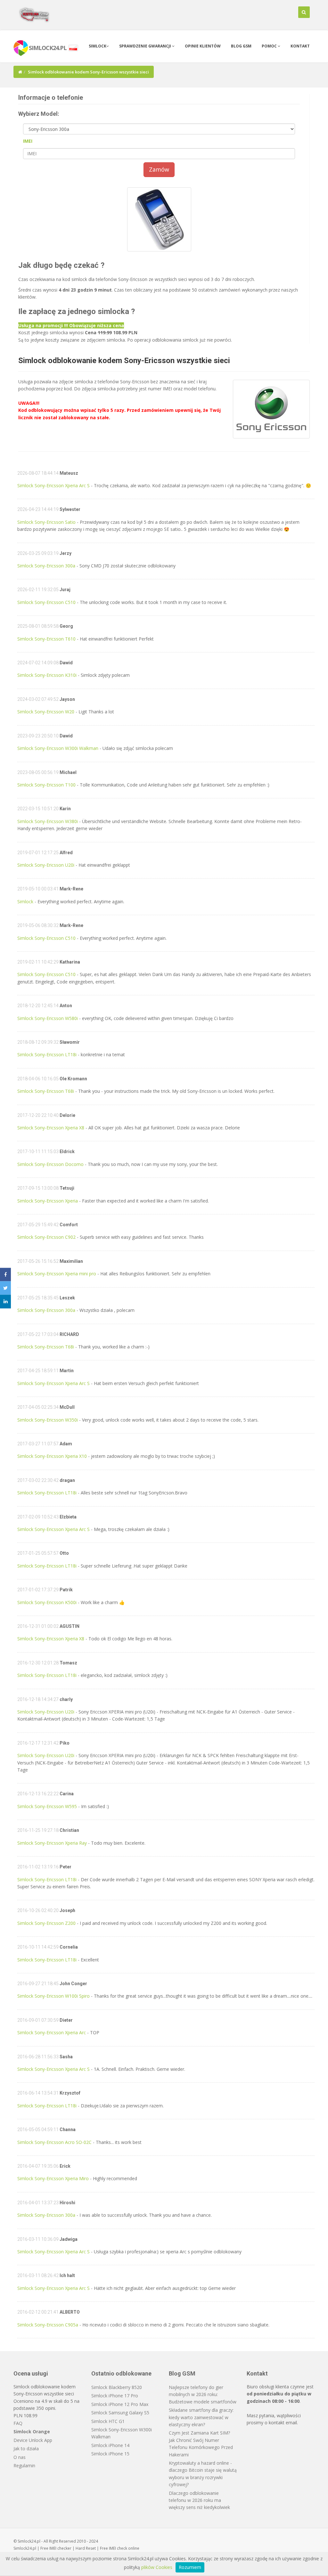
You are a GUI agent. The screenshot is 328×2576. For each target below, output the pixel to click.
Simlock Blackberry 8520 (117, 2387)
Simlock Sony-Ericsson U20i (46, 865)
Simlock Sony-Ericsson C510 (46, 602)
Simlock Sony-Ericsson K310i (47, 675)
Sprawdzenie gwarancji (146, 46)
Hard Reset (86, 2548)
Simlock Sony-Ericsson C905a (48, 2325)
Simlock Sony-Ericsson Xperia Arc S (53, 485)
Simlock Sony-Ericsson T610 (46, 639)
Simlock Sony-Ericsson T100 (46, 785)
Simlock (98, 46)
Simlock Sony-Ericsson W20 (46, 712)
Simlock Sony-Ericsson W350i (48, 1420)
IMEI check (118, 2548)
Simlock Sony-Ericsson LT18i (47, 1054)
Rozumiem (190, 2567)
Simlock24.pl (25, 2548)
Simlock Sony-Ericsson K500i (47, 1602)
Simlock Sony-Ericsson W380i (48, 821)
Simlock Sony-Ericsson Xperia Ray (52, 1843)
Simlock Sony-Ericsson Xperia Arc (52, 2032)
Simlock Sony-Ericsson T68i (46, 1091)
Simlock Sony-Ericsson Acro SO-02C (54, 2142)
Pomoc (270, 46)
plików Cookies (157, 2567)
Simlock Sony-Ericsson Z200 (46, 1923)
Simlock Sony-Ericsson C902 (46, 1237)
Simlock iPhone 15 (110, 2454)
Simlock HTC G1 (108, 2421)
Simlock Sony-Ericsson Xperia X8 (51, 1128)
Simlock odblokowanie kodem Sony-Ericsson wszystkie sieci (124, 361)
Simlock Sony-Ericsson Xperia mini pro (57, 1274)
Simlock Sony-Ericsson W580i (48, 1018)
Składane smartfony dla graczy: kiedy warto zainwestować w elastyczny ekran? (201, 2417)
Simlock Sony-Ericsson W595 (47, 1806)
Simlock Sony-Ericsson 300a (46, 566)
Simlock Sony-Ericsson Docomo (50, 1164)
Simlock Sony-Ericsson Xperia (48, 1201)
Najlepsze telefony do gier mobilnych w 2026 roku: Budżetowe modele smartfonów (203, 2394)
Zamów (159, 169)
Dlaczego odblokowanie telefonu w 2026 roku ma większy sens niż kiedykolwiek (199, 2500)
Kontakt (300, 46)
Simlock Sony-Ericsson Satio (46, 522)
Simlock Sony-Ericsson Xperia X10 (52, 1456)
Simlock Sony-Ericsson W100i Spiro (53, 1996)
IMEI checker (60, 2548)
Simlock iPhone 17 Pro (115, 2396)
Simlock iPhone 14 (110, 2445)
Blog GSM (241, 46)
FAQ (18, 2423)
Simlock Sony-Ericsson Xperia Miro (53, 2178)
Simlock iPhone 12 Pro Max (120, 2404)
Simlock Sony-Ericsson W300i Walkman (58, 748)
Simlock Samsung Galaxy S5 (120, 2413)
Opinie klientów (203, 46)
